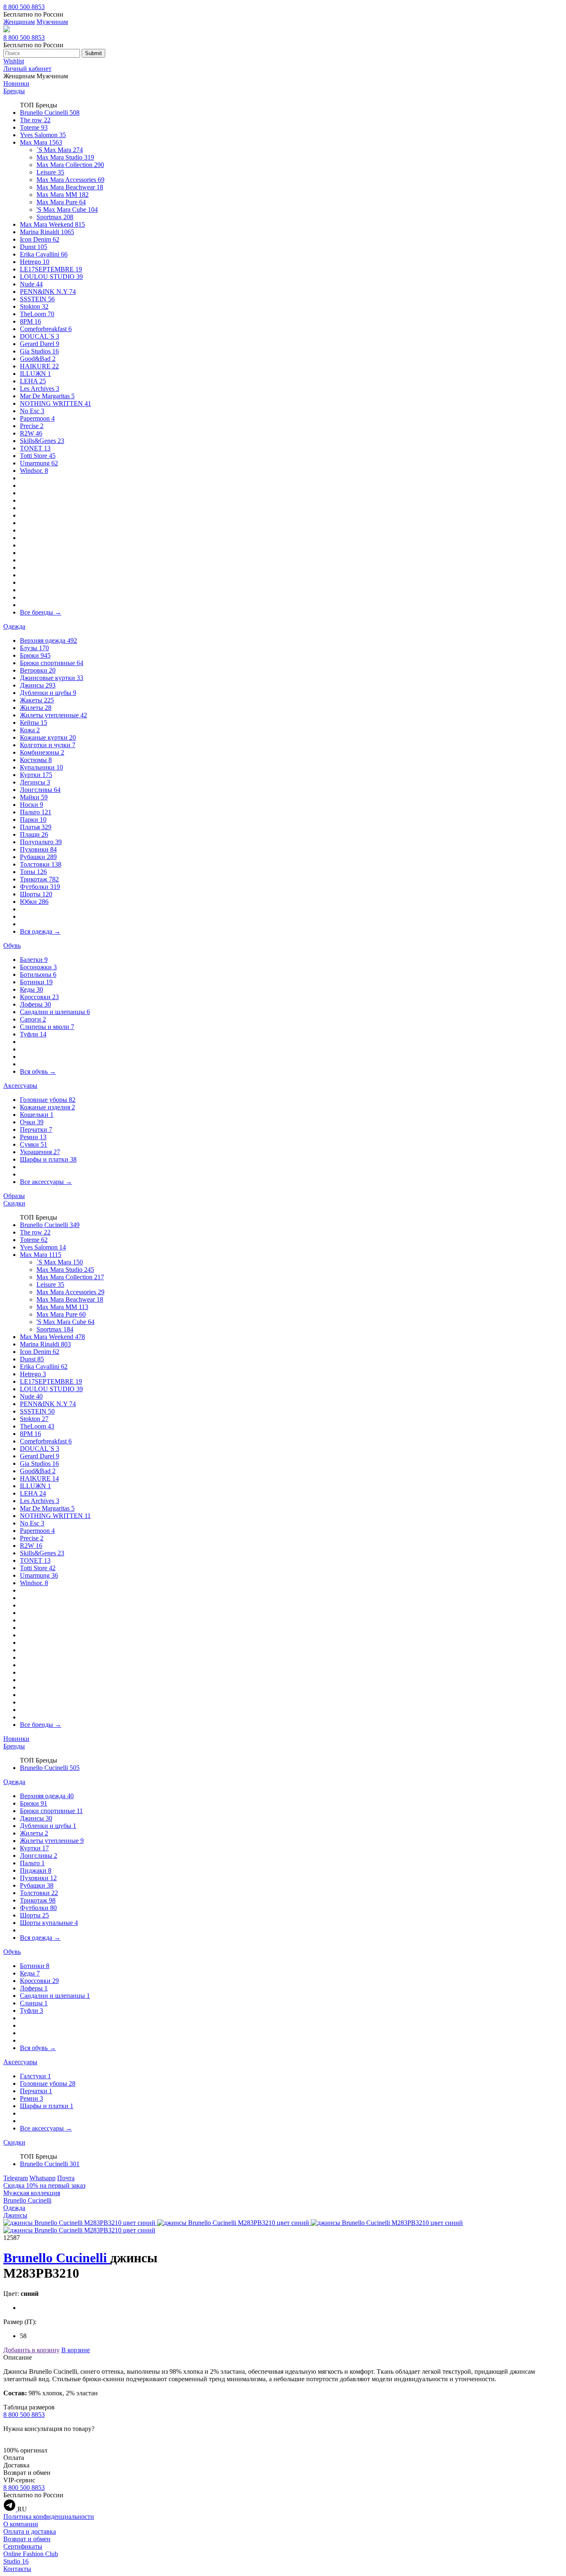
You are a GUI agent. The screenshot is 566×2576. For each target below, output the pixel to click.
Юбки (34, 902)
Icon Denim (40, 239)
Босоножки (38, 967)
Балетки (34, 960)
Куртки (36, 775)
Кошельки (37, 1115)
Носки (31, 805)
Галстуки (35, 2076)
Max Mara (41, 142)
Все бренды (41, 612)
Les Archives (40, 389)
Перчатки (36, 1129)
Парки (33, 820)
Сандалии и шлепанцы (55, 1012)
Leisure (50, 172)
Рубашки (38, 857)
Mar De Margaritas (47, 396)
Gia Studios (39, 351)
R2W (31, 433)
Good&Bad (38, 359)
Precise (32, 426)
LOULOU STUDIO (51, 277)
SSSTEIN (37, 299)
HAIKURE (39, 366)
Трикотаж (39, 879)
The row (35, 120)
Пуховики (38, 849)
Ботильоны (38, 974)
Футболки (40, 887)
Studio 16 (16, 2561)
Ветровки (38, 670)
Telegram (16, 2178)
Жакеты (37, 700)
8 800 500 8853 (24, 7)
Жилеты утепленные (53, 715)
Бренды (14, 91)
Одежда (14, 626)
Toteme (34, 127)
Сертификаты (23, 2546)
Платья (36, 827)
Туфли (33, 1034)
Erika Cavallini (44, 254)
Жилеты (36, 708)
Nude (31, 284)
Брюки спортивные (52, 663)
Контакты (17, 2569)
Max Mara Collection (70, 165)
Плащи (34, 834)
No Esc (32, 411)
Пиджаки (36, 1870)
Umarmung (39, 463)
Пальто (36, 812)
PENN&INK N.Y (48, 292)
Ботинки (36, 982)
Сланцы (34, 2003)
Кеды (31, 989)
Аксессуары (20, 1086)
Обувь (12, 945)
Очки (32, 1122)
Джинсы (38, 685)
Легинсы (35, 782)
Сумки (34, 1144)
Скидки (14, 1203)
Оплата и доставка (30, 2531)
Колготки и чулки (48, 745)
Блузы (34, 648)
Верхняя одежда (48, 640)
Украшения (40, 1152)
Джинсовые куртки (52, 678)
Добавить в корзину (31, 2350)
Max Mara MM (63, 195)
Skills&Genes (42, 441)
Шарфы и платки (48, 1159)
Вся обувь (38, 1071)
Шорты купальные (49, 1923)
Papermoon (37, 418)
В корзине (76, 2350)
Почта (66, 2178)
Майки (34, 797)
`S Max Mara (60, 150)
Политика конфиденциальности (49, 2517)
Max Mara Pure (61, 202)
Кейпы (34, 723)
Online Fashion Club (31, 2554)
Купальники (41, 767)
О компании (21, 2524)
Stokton (34, 306)
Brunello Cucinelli (50, 113)
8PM (30, 321)
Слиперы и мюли (47, 1027)
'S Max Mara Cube (67, 209)
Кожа (30, 730)
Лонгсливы (40, 790)
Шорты (36, 894)
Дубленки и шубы (48, 693)
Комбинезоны (42, 752)
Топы (33, 872)
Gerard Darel (40, 344)
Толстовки (41, 864)
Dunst (34, 247)
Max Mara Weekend (52, 224)
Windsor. (34, 471)
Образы (14, 1196)
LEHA (33, 381)
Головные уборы (48, 1100)
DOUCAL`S (40, 336)
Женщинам (19, 22)
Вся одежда (40, 931)
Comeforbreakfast (46, 329)
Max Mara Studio (65, 157)
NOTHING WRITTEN (56, 403)
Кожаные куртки (48, 737)
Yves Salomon (43, 135)
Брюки (35, 655)
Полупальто (41, 842)
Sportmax (55, 217)
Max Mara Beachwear (70, 187)
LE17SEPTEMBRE (51, 269)
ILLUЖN (35, 374)
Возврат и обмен (27, 2539)
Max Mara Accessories (70, 180)
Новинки (16, 84)
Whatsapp (42, 2178)
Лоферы (35, 1004)
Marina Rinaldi (47, 232)
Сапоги (33, 1019)
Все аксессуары (46, 1182)
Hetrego (35, 262)
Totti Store (38, 456)
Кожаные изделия (47, 1107)
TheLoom (37, 314)
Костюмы (36, 760)
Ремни (33, 1137)
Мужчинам (52, 22)
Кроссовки (39, 997)
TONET (35, 448)
